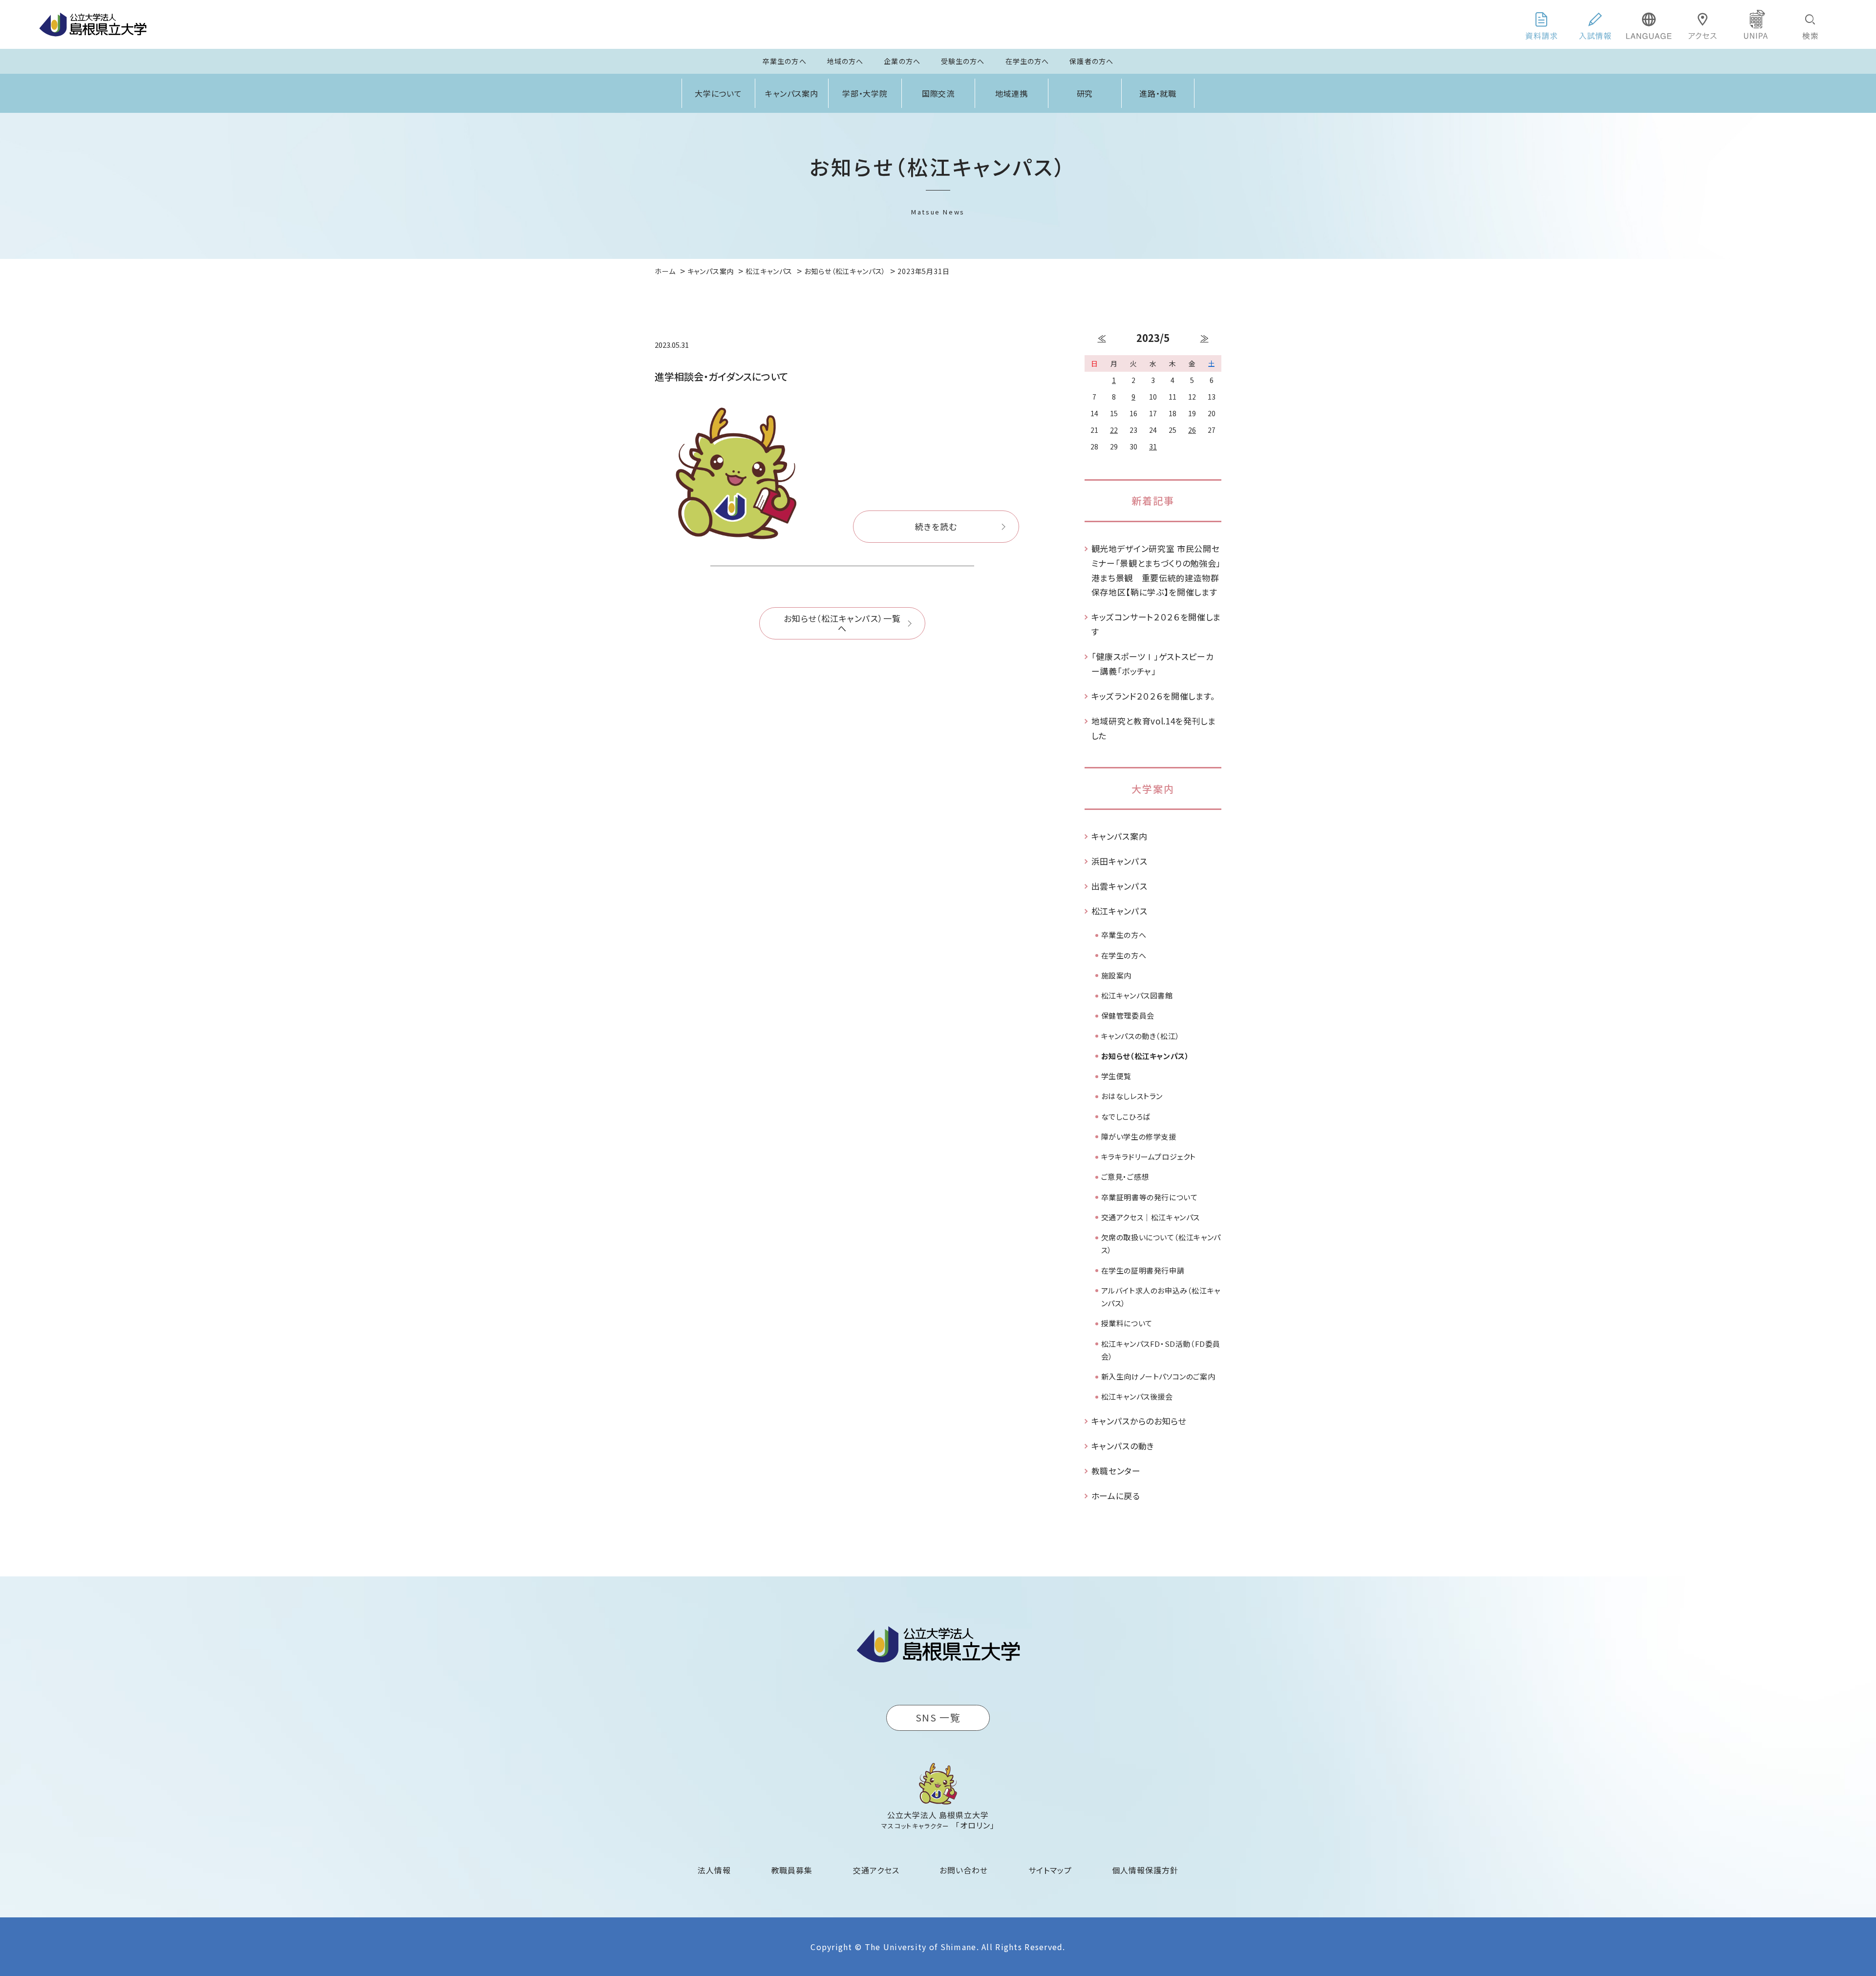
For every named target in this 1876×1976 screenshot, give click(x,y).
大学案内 (1153, 789)
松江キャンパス (1119, 911)
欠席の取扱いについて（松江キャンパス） (1161, 1243)
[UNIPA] (1756, 24)
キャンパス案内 (792, 93)
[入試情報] (1595, 24)
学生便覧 (1116, 1076)
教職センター (1116, 1471)
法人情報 (714, 1870)
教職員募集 (792, 1870)
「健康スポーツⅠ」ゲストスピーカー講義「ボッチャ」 (1153, 664)
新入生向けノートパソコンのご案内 (1158, 1376)
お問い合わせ (964, 1870)
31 (1153, 446)
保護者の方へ (1091, 61)
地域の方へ (845, 61)
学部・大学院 (865, 93)
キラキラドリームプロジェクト (1149, 1157)
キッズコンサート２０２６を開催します (1156, 624)
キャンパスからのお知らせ (1139, 1421)
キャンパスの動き (1123, 1446)
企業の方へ (902, 61)
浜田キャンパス (1119, 861)
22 (1114, 430)
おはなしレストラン (1132, 1096)
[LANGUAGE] (1649, 24)
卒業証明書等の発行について (1150, 1197)
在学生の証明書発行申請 (1143, 1270)
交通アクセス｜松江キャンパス (1151, 1217)
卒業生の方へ (785, 61)
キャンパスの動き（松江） (1141, 1036)
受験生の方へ (963, 61)
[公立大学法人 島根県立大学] (93, 24)
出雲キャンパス (1119, 886)
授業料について (1127, 1323)
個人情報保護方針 (1145, 1870)
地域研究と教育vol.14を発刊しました (1154, 728)
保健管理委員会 (1128, 1015)
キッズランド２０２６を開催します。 (1154, 696)
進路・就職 (1158, 93)
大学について (719, 93)
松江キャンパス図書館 (1137, 995)
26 (1192, 430)
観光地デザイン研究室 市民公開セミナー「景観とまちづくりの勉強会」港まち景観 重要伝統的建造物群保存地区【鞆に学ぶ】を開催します (1156, 570)
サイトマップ (1050, 1870)
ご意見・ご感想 (1125, 1177)
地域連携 (1012, 93)
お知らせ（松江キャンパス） (1145, 1056)
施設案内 (1116, 975)
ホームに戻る (1116, 1496)
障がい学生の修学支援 (1139, 1137)
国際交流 (938, 93)
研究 (1085, 93)
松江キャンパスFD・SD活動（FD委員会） (1161, 1350)
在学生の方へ (1027, 61)
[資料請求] (1541, 24)
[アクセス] (1703, 24)
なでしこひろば (1126, 1116)
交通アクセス (876, 1870)
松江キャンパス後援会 (1137, 1396)
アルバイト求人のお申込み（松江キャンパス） (1161, 1297)
